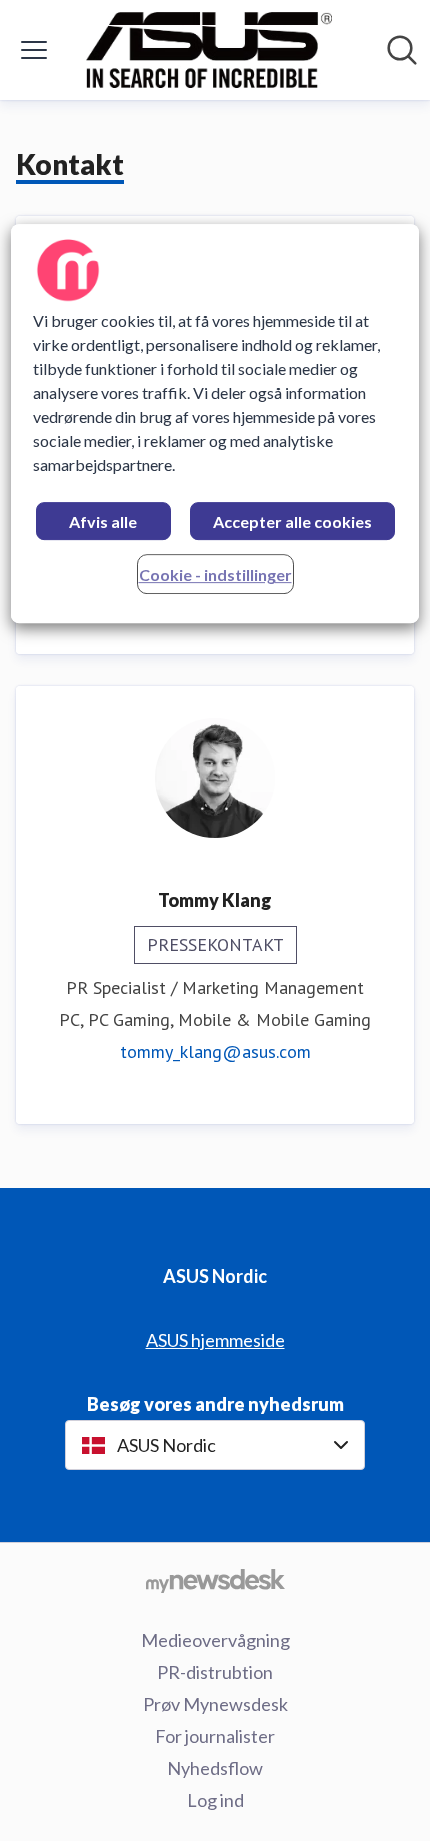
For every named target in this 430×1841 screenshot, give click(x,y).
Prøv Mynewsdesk (215, 1704)
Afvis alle (103, 521)
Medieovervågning (215, 1640)
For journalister (215, 1736)
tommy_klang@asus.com (215, 1051)
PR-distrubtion (215, 1672)
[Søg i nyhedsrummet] (402, 50)
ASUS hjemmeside (215, 1340)
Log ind (215, 1800)
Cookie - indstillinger (215, 574)
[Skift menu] (34, 50)
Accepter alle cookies (292, 521)
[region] (215, 423)
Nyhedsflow (215, 1768)
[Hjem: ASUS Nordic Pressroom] (209, 50)
